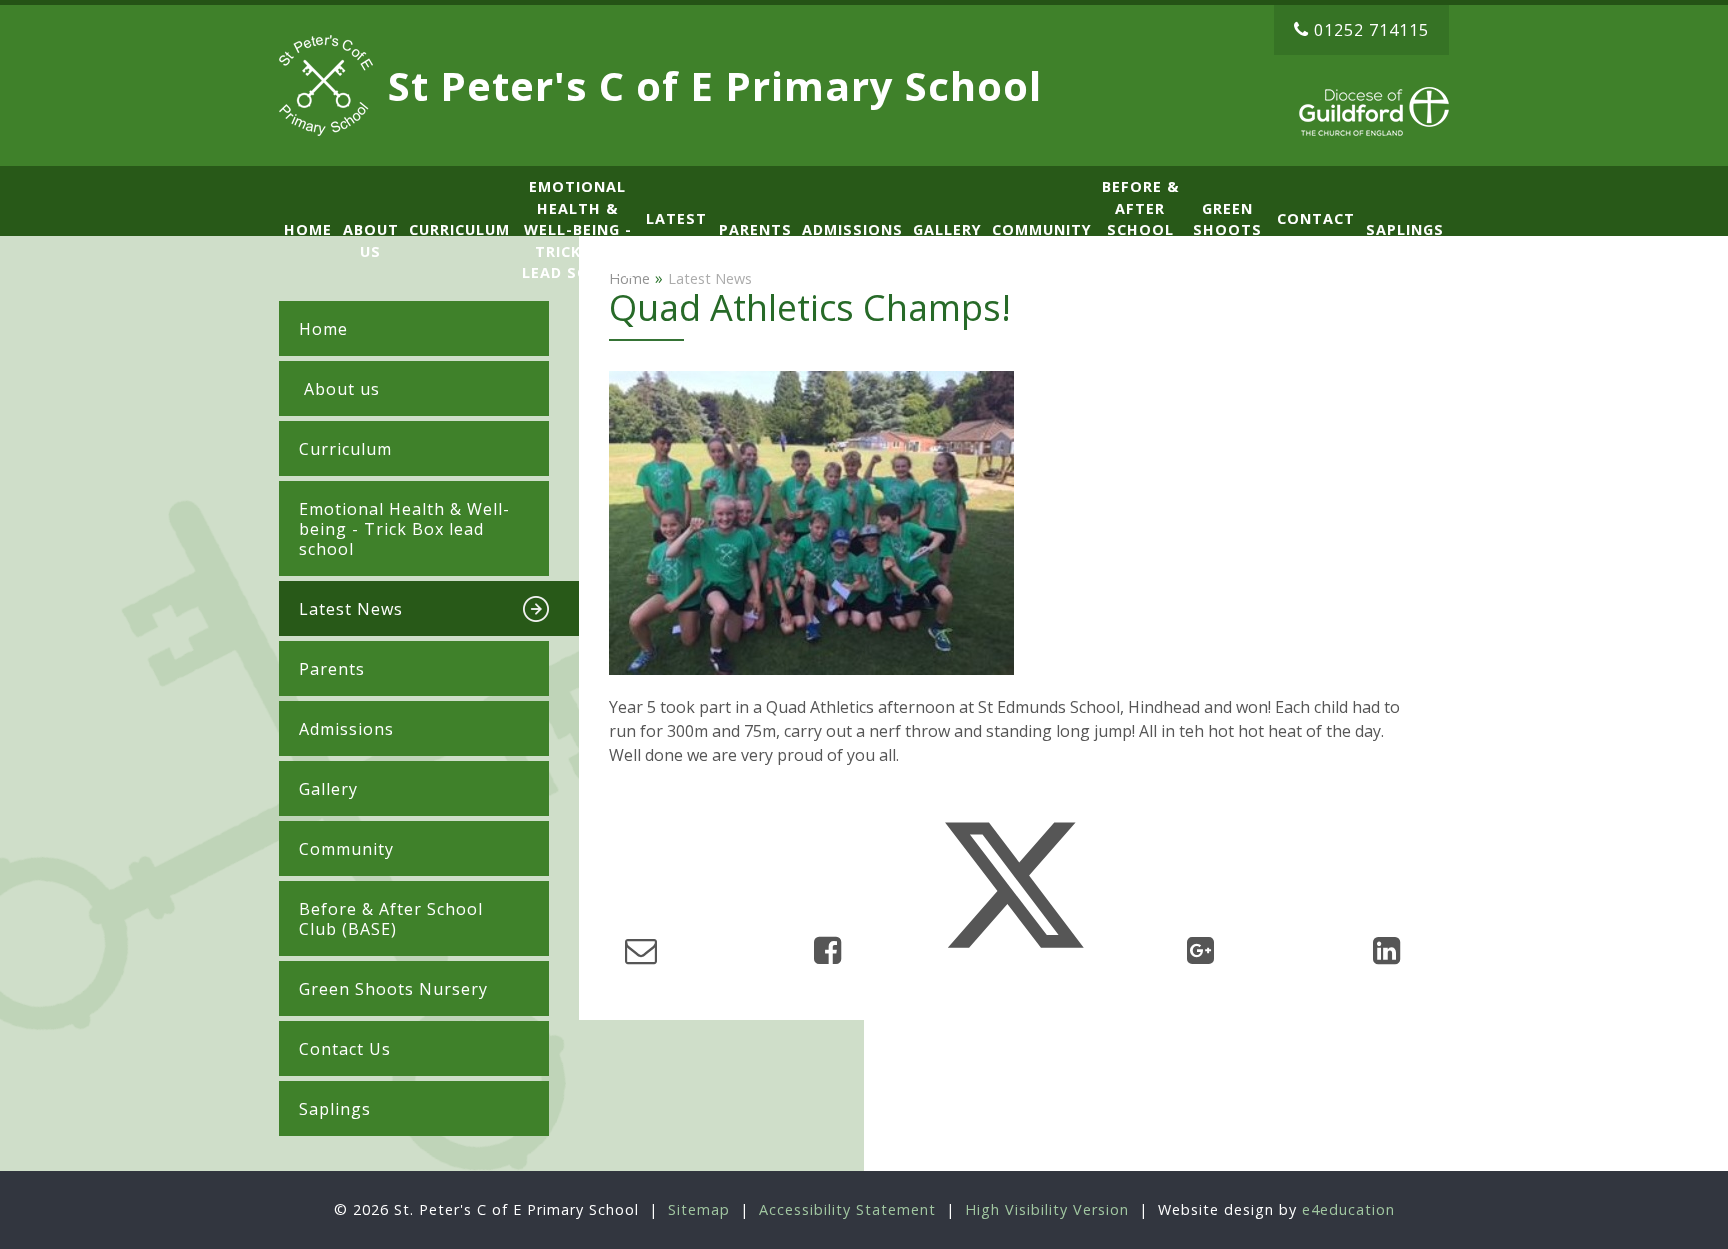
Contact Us (345, 1049)
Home (323, 329)
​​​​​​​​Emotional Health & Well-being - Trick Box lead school (404, 529)
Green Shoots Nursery (393, 989)
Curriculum (345, 449)
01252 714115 (1371, 30)
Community (346, 849)
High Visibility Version (1047, 1209)
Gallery (328, 789)
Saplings (335, 1109)
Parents (332, 669)
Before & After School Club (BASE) (391, 919)
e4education (1348, 1209)
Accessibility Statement (847, 1209)
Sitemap (699, 1209)
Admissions (346, 729)
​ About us (339, 389)
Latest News (351, 609)
